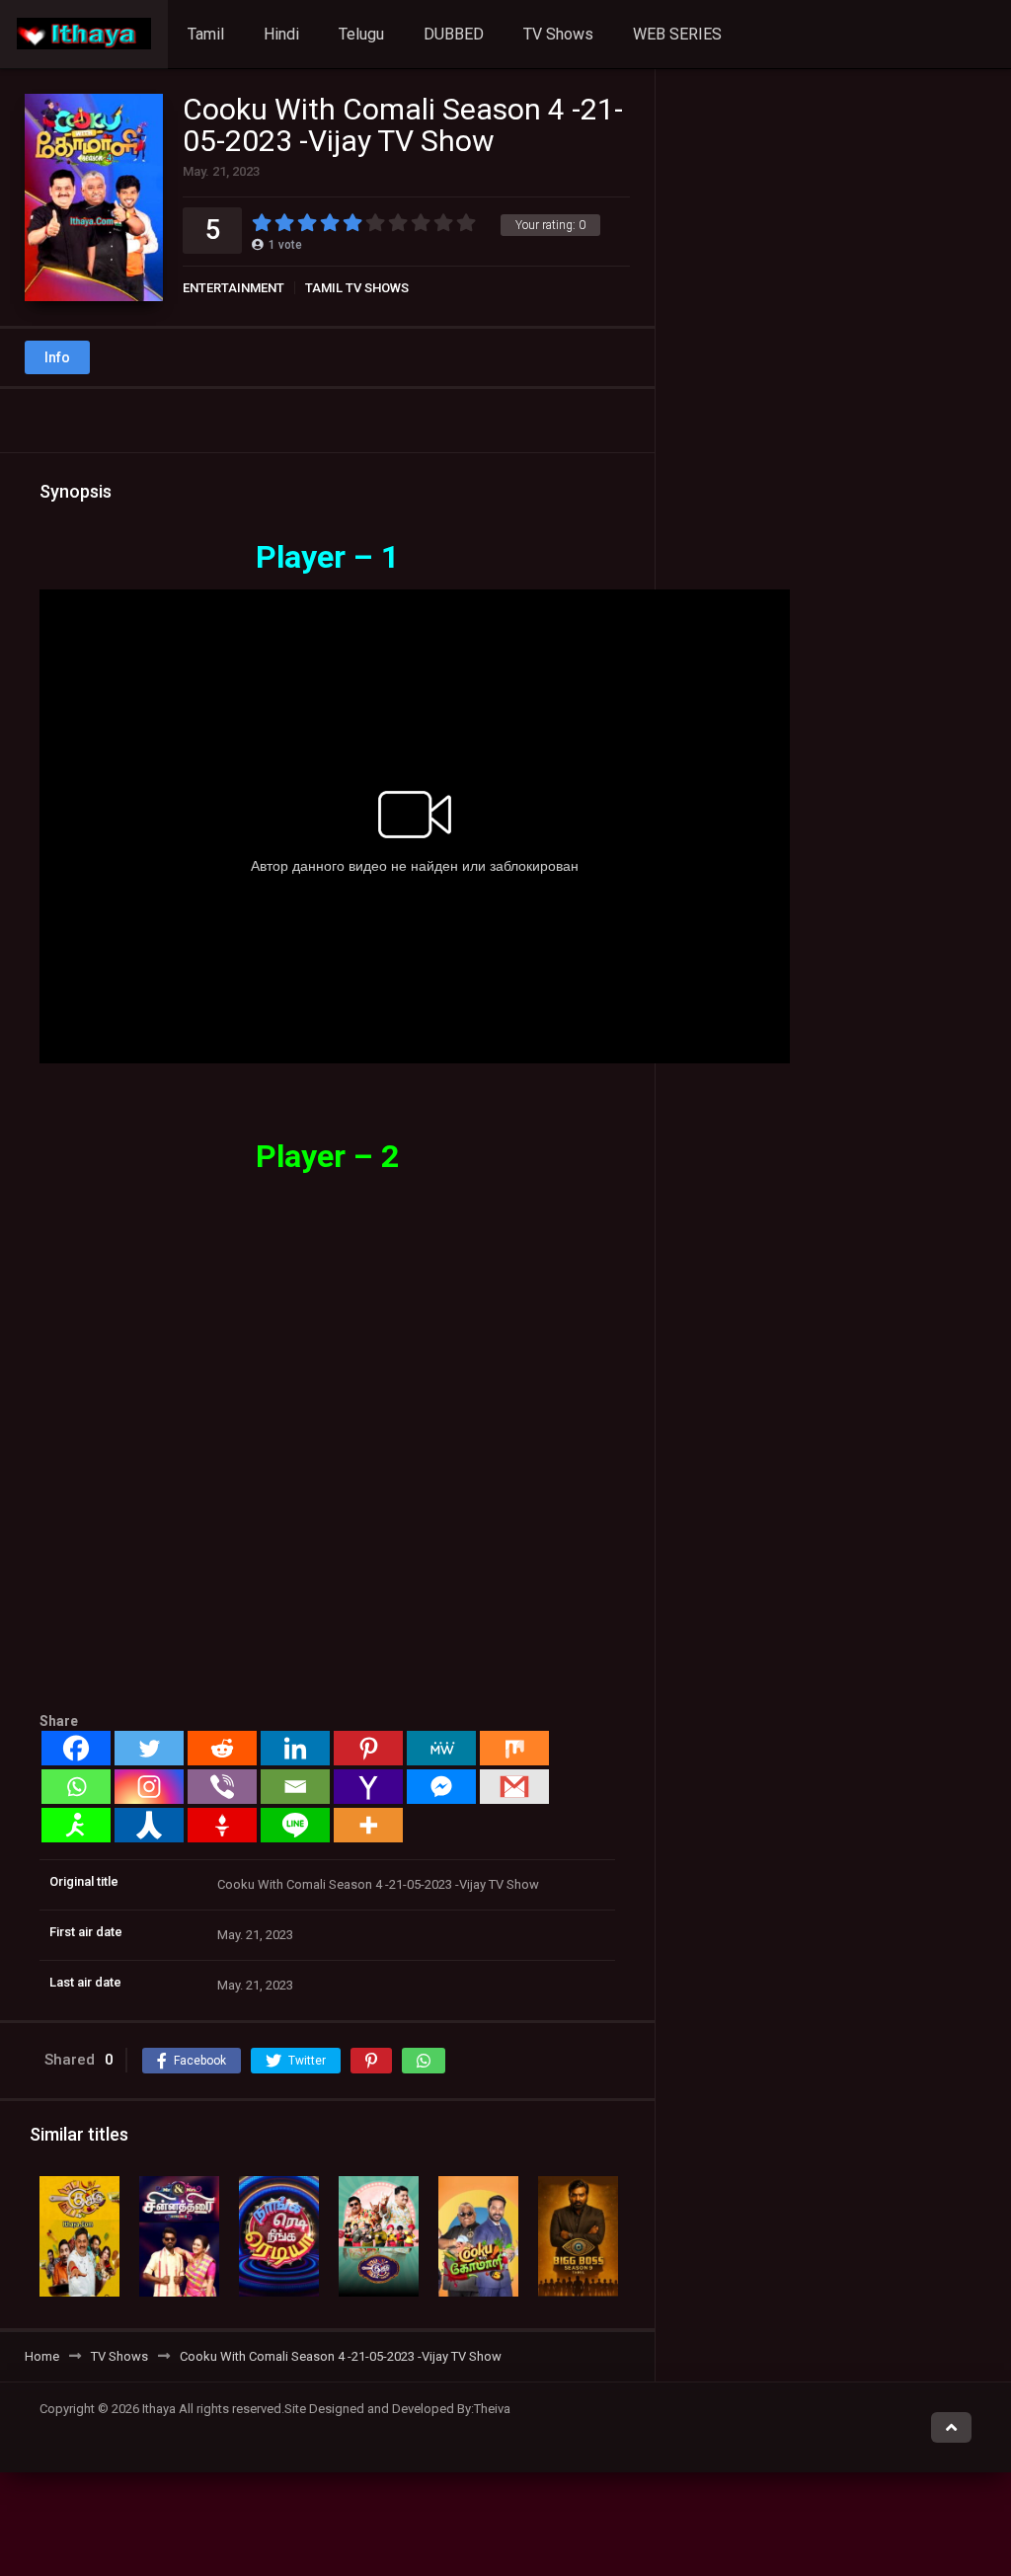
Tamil (206, 34)
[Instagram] (149, 1787)
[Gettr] (222, 1825)
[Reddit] (222, 1748)
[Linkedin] (295, 1748)
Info (57, 357)
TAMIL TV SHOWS (357, 288)
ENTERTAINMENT (233, 288)
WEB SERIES (677, 34)
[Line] (295, 1825)
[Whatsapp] (76, 1787)
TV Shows (558, 34)
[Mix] (514, 1748)
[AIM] (76, 1825)
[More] (368, 1825)
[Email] (295, 1787)
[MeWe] (441, 1748)
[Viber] (222, 1787)
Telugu (361, 34)
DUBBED (454, 34)
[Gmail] (514, 1787)
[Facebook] (76, 1748)
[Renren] (149, 1825)
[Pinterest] (368, 1748)
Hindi (281, 34)
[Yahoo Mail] (368, 1787)
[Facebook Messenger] (441, 1787)
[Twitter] (149, 1748)
